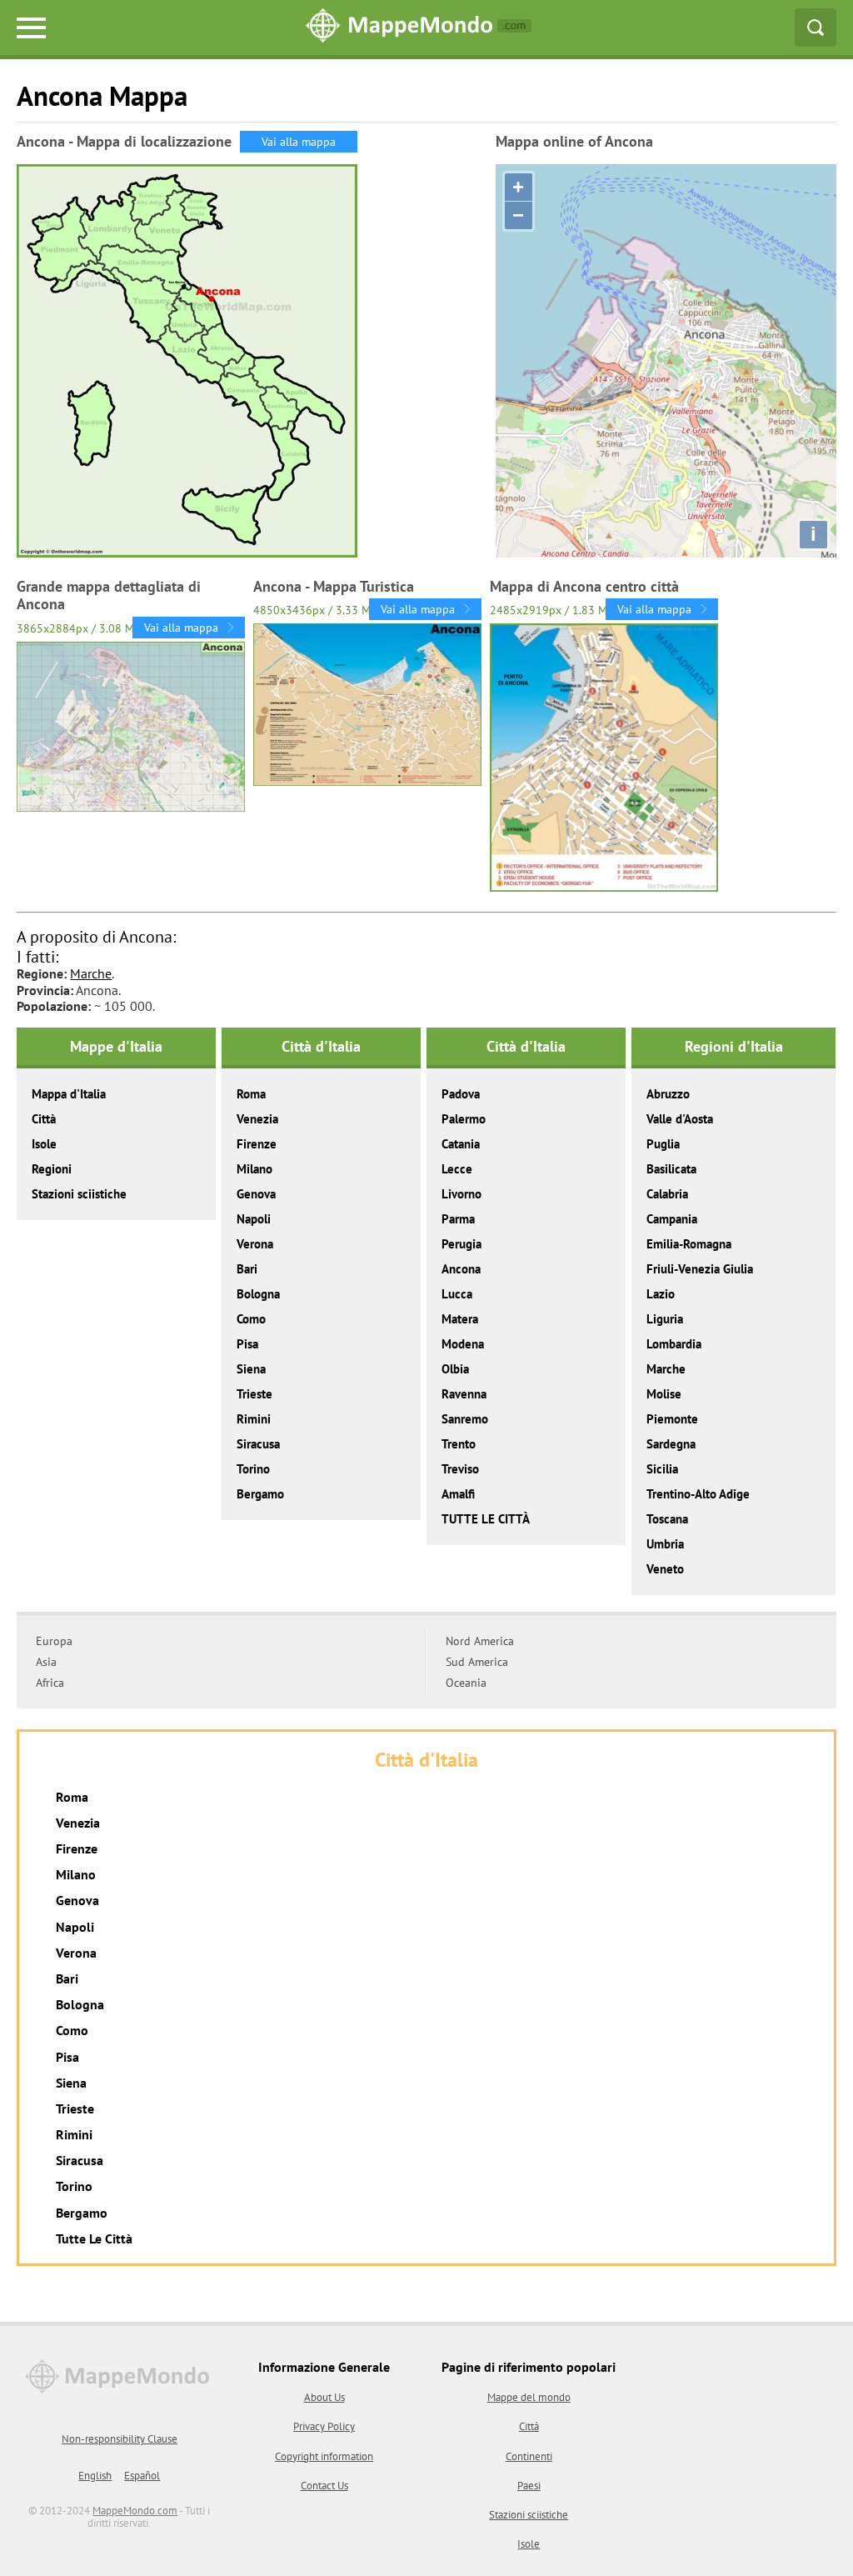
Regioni (52, 1169)
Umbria (665, 1544)
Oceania (466, 1683)
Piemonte (672, 1419)
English (95, 2476)
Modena (463, 1344)
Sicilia (662, 1469)
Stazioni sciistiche (79, 1194)
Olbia (455, 1369)
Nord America (480, 1641)
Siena (251, 1369)
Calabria (667, 1194)
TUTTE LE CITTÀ (486, 1519)
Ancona (461, 1269)
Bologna (258, 1294)
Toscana (667, 1519)
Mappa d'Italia (69, 1094)
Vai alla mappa (299, 142)
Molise (664, 1394)
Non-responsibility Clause (120, 2439)
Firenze (257, 1144)
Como (251, 1319)
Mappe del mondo (529, 2397)
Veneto (665, 1569)
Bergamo (260, 1494)
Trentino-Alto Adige (698, 1494)
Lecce (457, 1169)
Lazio (661, 1294)
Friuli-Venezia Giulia (700, 1269)
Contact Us (324, 2486)
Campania (672, 1219)
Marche (91, 973)
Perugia (461, 1244)
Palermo (464, 1119)
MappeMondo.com (135, 2511)
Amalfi (458, 1494)
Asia (46, 1662)
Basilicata (671, 1169)
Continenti (529, 2456)
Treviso (460, 1469)
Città (44, 1119)
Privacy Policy (324, 2426)
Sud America (477, 1662)
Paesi (529, 2486)
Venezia (257, 1119)
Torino (253, 1469)
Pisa (247, 1344)
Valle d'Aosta (680, 1119)
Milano (254, 1169)
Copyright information (324, 2456)
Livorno (461, 1194)
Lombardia (674, 1344)
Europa (54, 1641)
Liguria (665, 1319)
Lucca (457, 1294)
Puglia (663, 1144)
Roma (251, 1094)
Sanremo (465, 1419)
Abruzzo (668, 1094)
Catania (461, 1144)
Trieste (254, 1394)
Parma (458, 1219)
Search (816, 28)
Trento (459, 1444)
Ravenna (464, 1394)
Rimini (254, 1419)
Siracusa (258, 1444)
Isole (44, 1144)
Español (142, 2476)
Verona (255, 1244)
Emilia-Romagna (689, 1244)
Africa (50, 1683)
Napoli (254, 1219)
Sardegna (671, 1444)
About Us (324, 2397)
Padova (461, 1094)
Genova (256, 1194)
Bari (247, 1269)
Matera (460, 1319)
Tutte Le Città (94, 2238)
